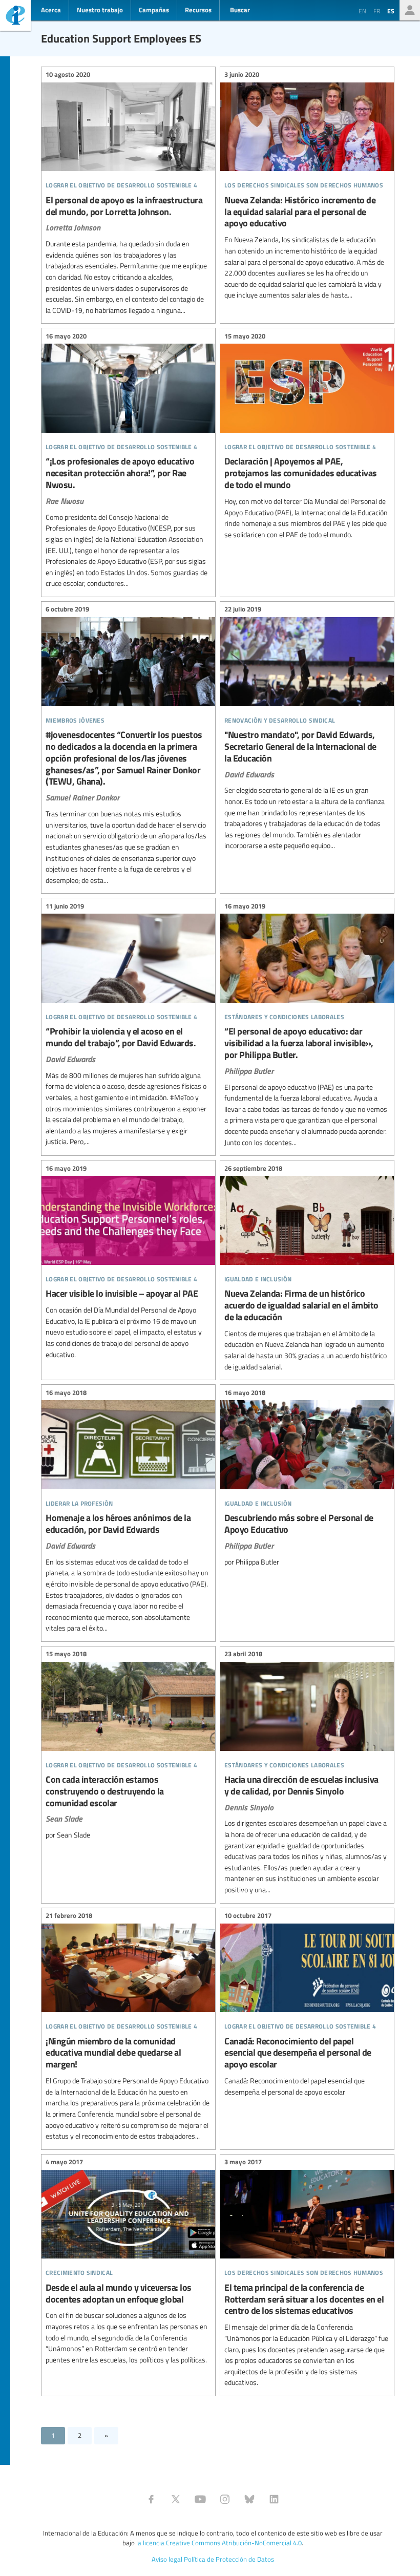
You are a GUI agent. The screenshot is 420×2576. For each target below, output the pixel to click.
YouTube (200, 2499)
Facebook (151, 2499)
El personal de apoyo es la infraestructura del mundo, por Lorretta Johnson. (128, 194)
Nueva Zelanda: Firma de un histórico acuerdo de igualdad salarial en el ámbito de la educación (307, 1269)
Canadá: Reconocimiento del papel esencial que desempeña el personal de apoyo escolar (307, 2005)
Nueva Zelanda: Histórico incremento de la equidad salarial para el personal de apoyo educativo (307, 186)
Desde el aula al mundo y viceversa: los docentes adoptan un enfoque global (128, 2263)
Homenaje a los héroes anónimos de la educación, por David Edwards (128, 1512)
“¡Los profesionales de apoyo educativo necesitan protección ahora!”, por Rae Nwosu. (128, 461)
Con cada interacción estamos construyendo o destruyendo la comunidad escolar (128, 1746)
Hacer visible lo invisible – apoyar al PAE (128, 1263)
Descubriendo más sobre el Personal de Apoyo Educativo (307, 1479)
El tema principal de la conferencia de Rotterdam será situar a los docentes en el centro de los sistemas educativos (307, 2274)
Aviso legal (167, 2559)
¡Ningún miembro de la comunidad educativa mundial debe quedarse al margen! (128, 2028)
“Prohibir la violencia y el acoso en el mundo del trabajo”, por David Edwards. (128, 1025)
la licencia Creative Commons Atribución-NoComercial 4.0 (219, 2543)
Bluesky (249, 2499)
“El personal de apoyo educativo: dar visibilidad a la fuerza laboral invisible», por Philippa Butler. (307, 1026)
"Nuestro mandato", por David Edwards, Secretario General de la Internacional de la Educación (307, 729)
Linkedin (274, 2499)
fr (377, 11)
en (362, 11)
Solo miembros (410, 10)
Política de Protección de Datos (229, 2559)
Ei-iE (15, 17)
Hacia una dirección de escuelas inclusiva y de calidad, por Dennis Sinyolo (307, 1773)
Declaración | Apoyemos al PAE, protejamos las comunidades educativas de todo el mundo (307, 437)
